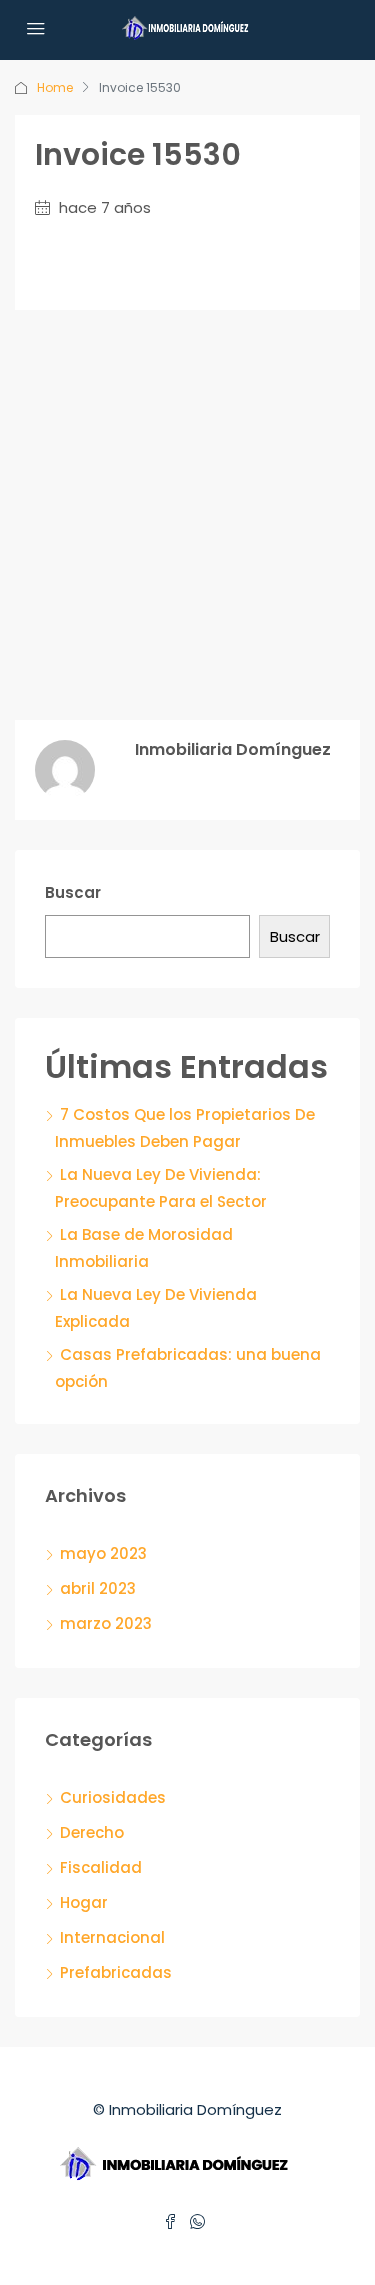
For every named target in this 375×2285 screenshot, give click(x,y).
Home (55, 87)
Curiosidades (113, 1797)
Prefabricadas (116, 1972)
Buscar (73, 892)
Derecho (92, 1832)
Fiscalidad (101, 1867)
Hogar (84, 1902)
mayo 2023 (103, 1553)
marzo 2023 (106, 1623)
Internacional (112, 1937)
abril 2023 (98, 1588)
